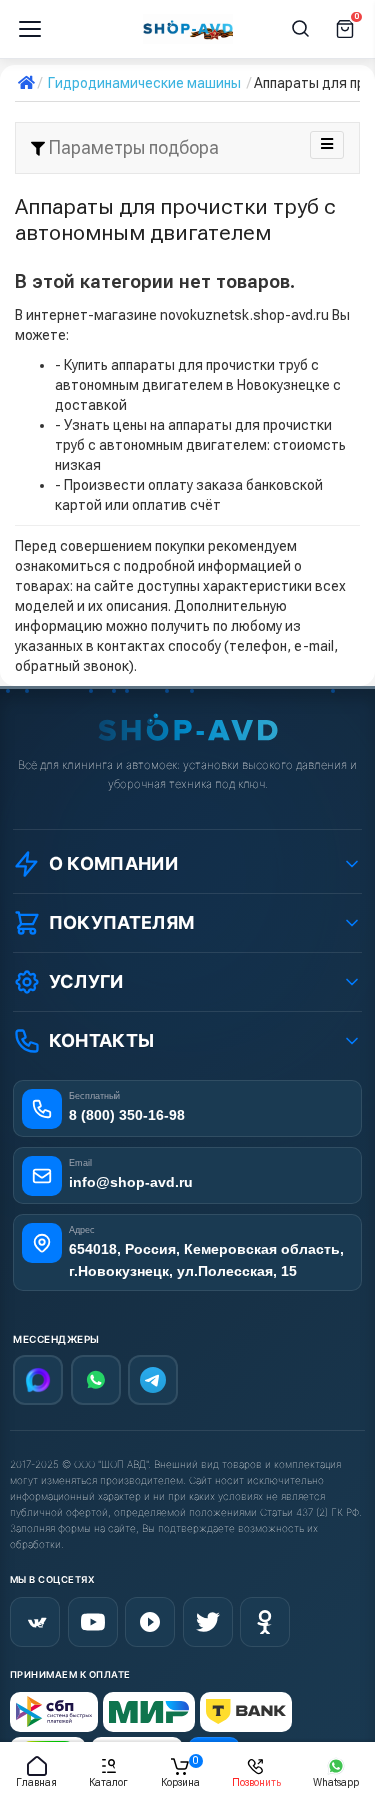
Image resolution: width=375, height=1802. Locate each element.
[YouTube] (93, 1622)
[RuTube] (150, 1622)
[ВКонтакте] (35, 1622)
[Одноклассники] (265, 1622)
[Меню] (30, 29)
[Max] (38, 1380)
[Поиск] (301, 29)
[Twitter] (208, 1622)
